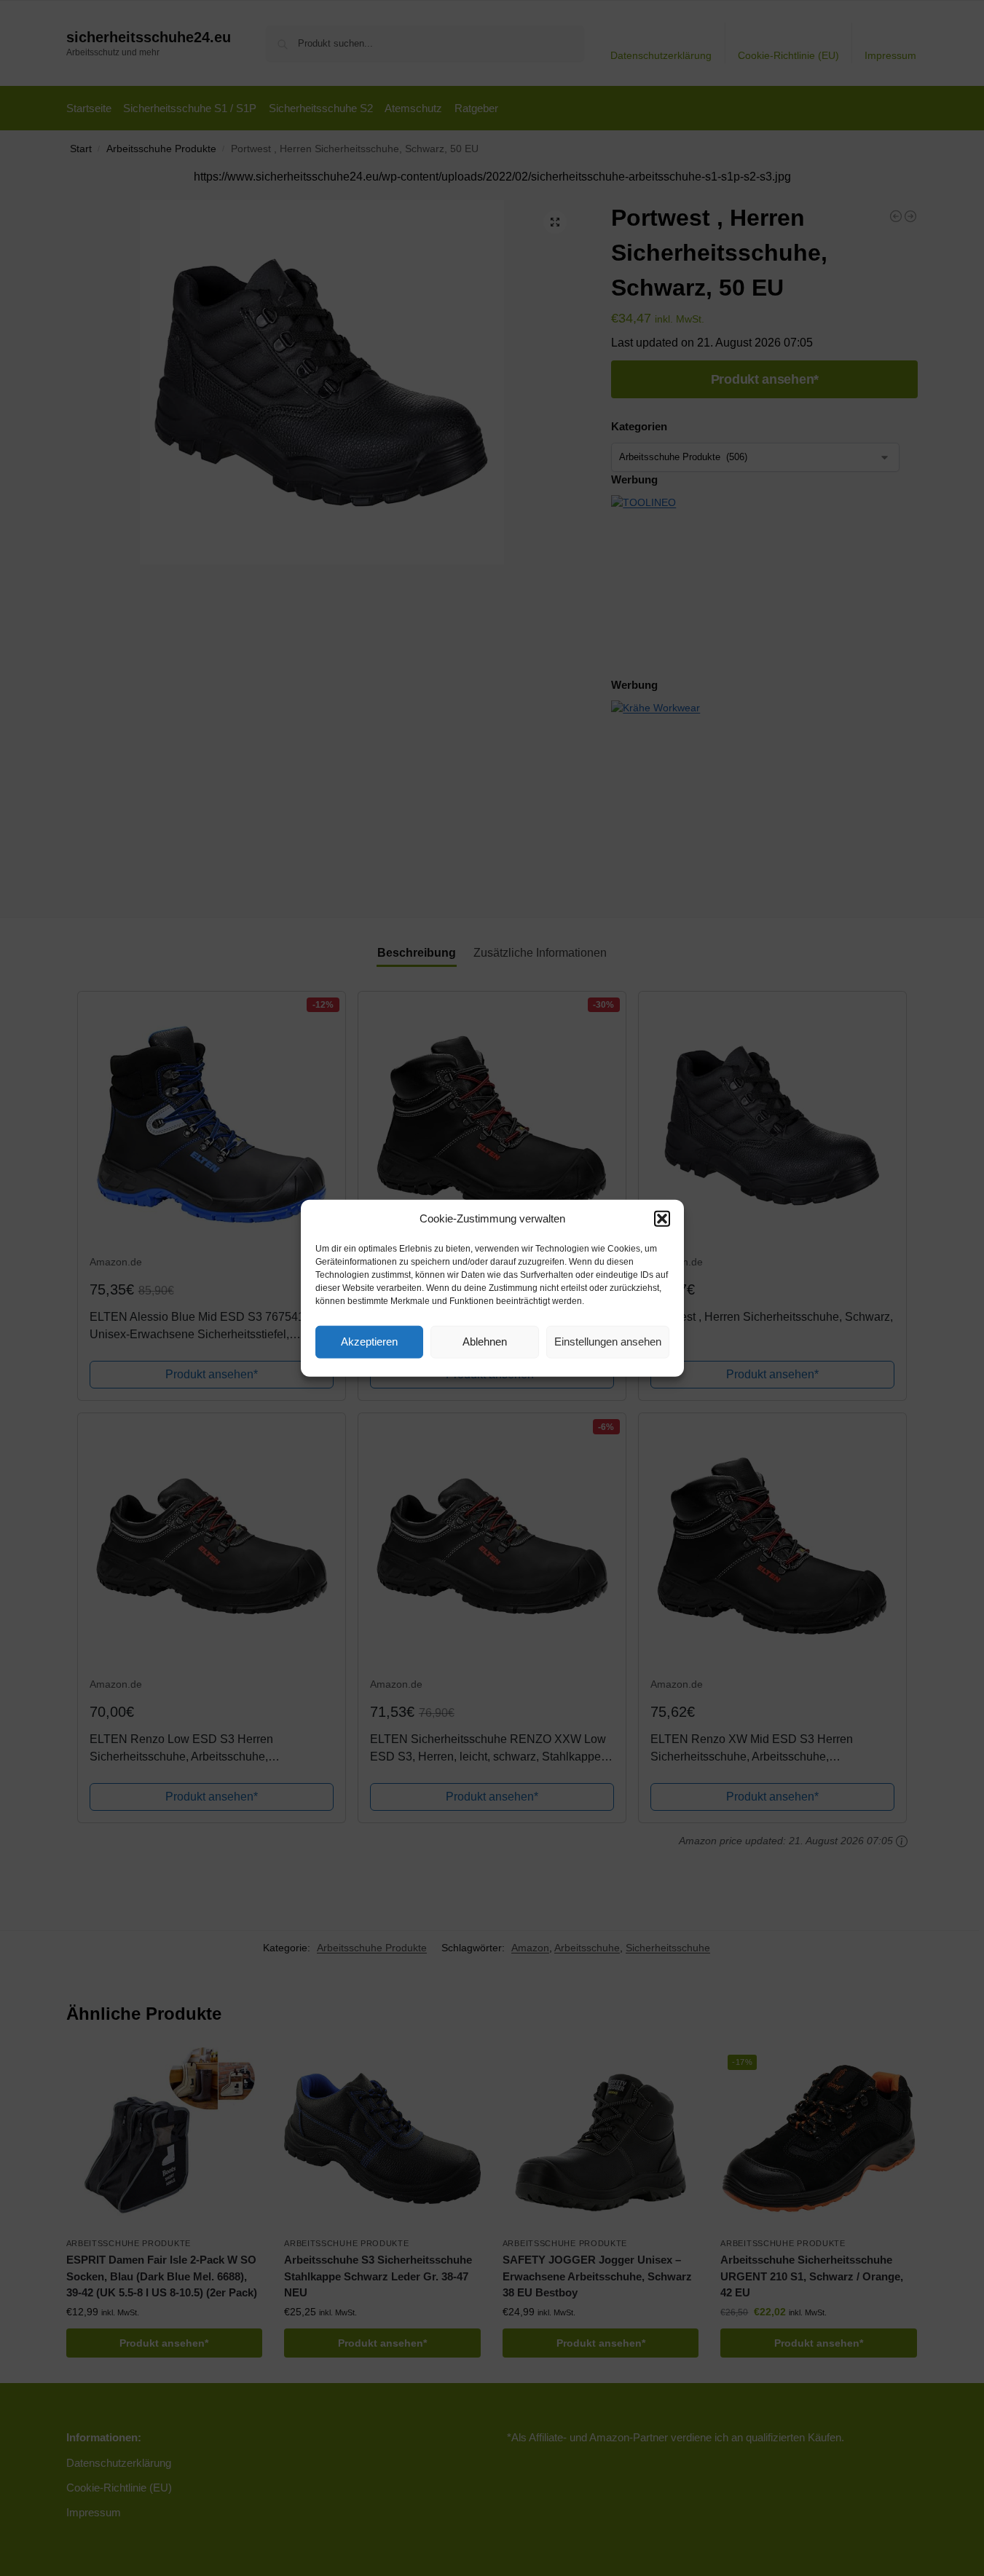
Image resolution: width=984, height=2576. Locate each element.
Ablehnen (485, 1342)
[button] (662, 1219)
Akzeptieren (369, 1342)
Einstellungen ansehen (608, 1342)
